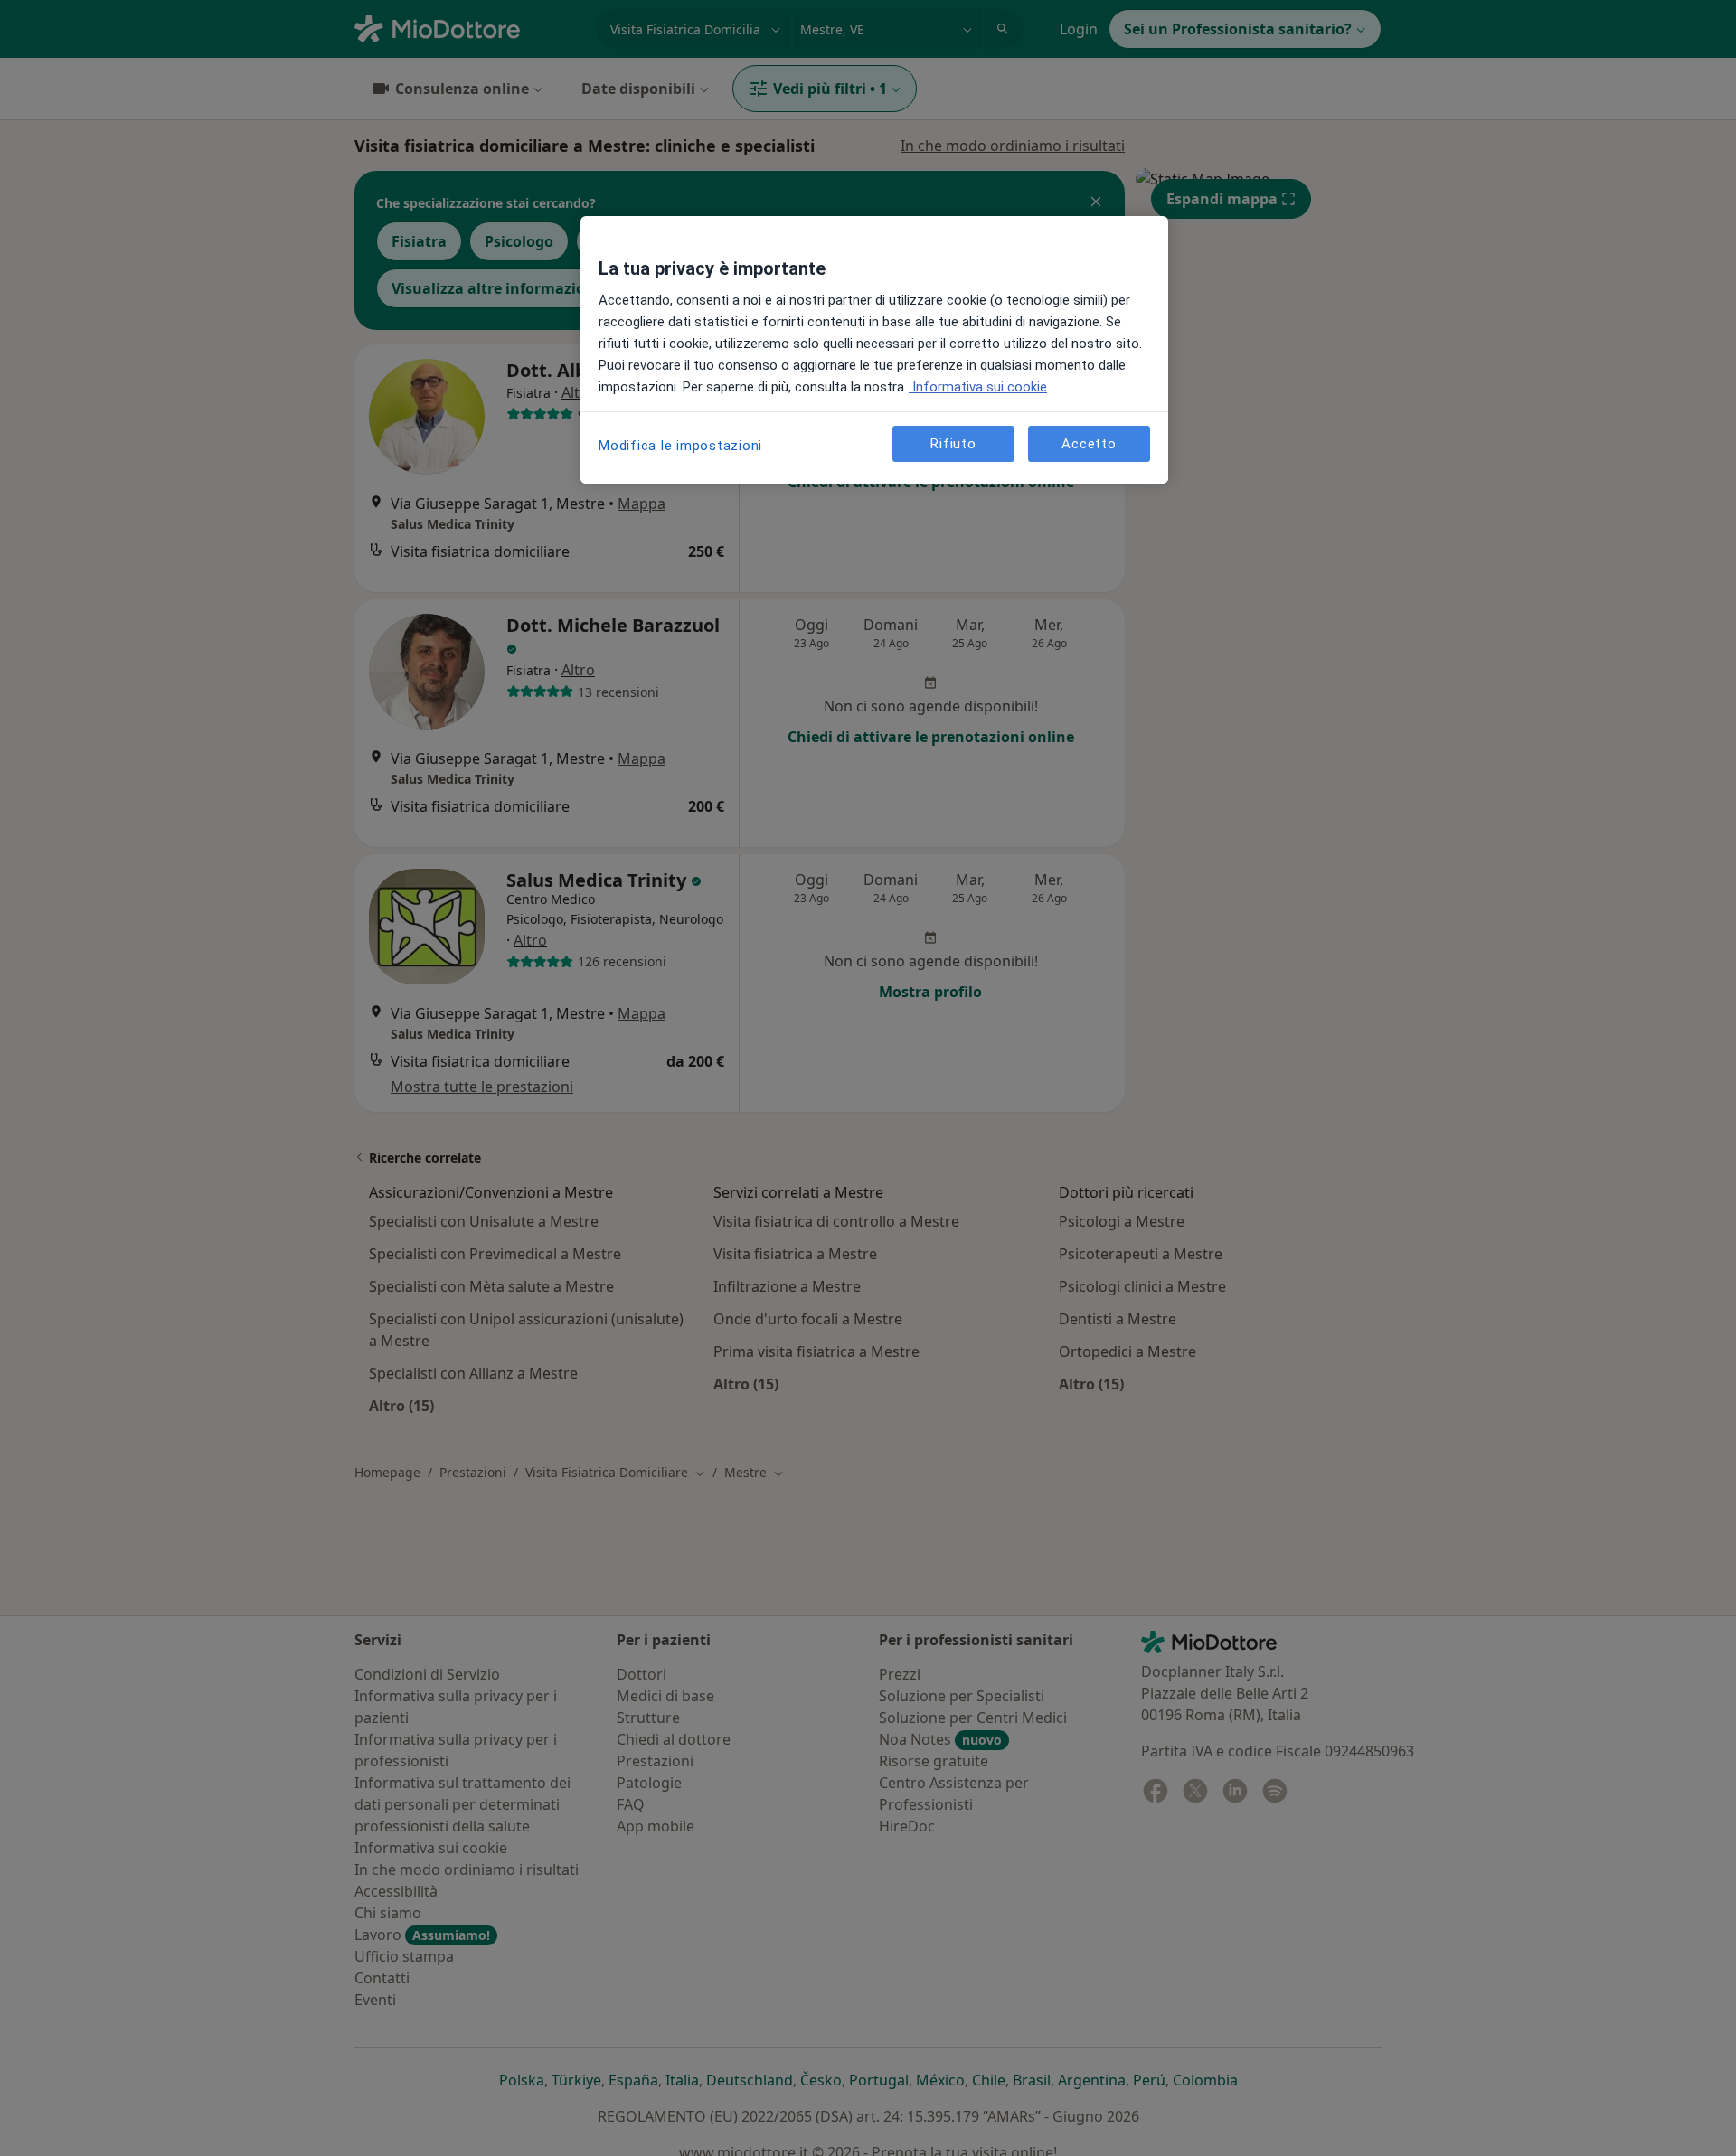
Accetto (1089, 443)
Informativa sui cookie (978, 387)
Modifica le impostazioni (680, 446)
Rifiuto (953, 443)
